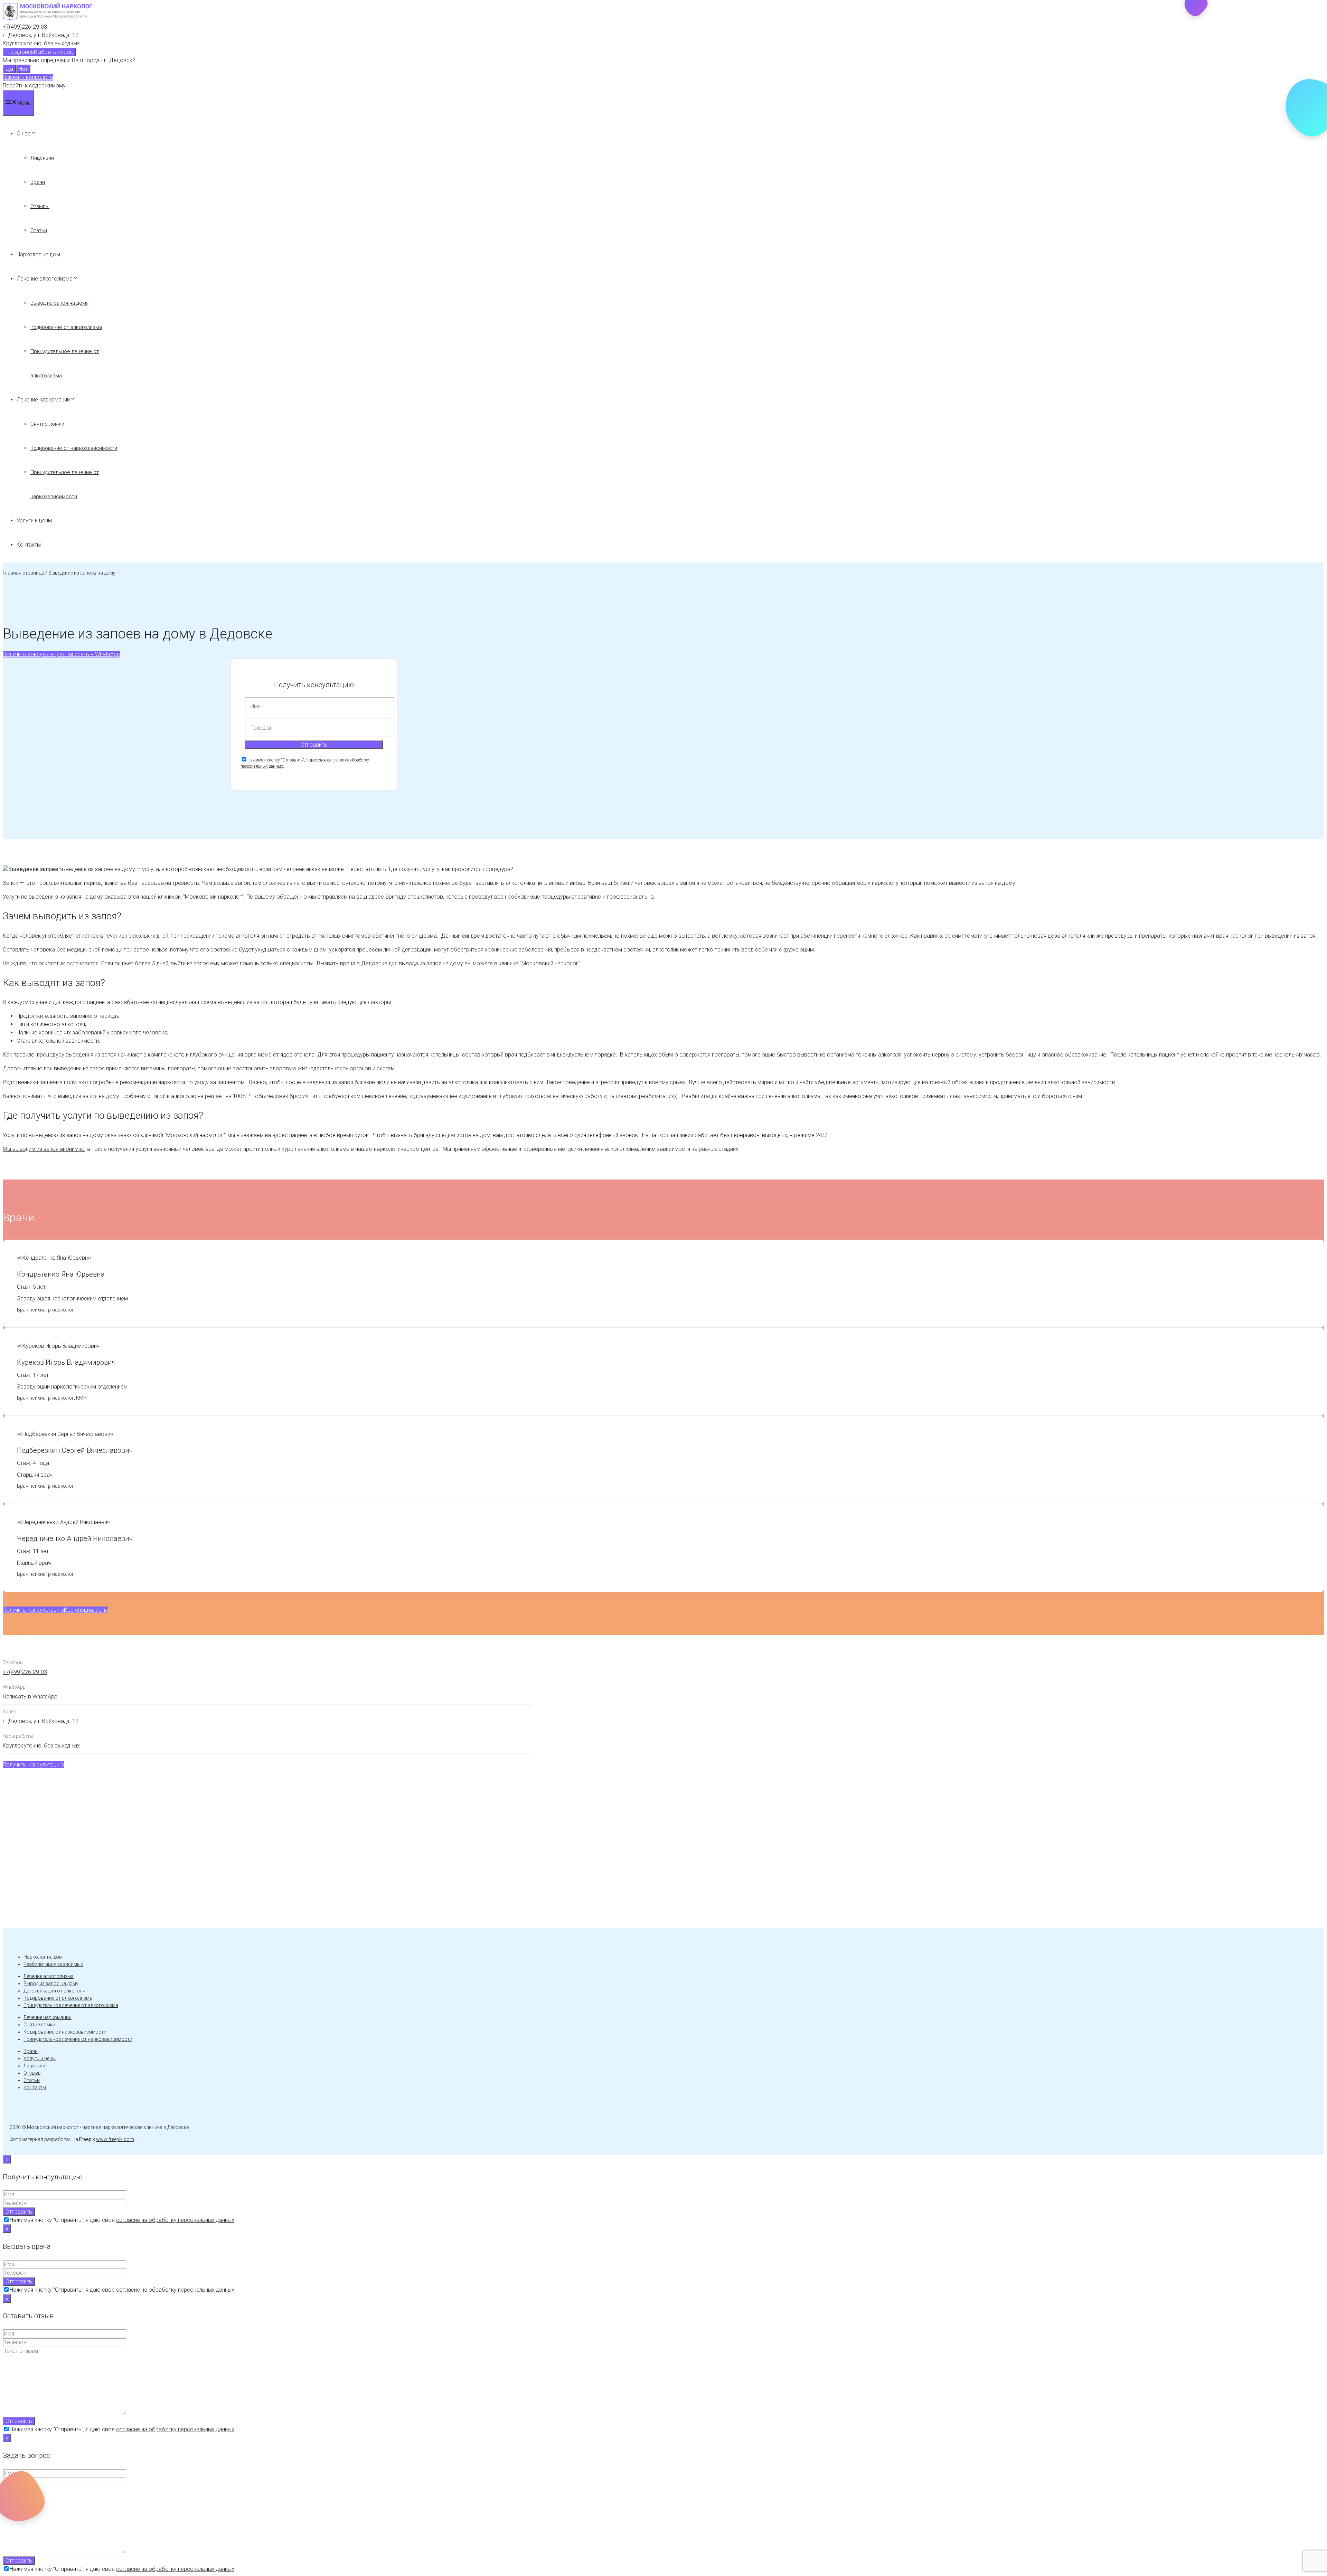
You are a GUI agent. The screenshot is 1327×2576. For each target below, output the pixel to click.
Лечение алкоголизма (45, 279)
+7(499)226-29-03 (25, 27)
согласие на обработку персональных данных (175, 2220)
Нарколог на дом (38, 254)
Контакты (29, 545)
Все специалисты (86, 1610)
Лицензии (42, 158)
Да (9, 69)
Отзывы (40, 206)
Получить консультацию (33, 654)
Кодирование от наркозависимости (74, 448)
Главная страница (23, 573)
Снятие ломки (47, 424)
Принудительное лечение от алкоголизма (71, 2005)
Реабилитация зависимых (53, 1964)
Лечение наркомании (43, 400)
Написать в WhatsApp (92, 654)
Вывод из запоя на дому (59, 303)
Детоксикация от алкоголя (54, 1991)
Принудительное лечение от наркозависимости (78, 2039)
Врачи (38, 182)
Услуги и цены (34, 520)
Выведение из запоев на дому (82, 573)
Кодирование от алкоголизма (66, 327)
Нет (23, 69)
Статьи (39, 230)
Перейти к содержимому (34, 86)
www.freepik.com (115, 2139)
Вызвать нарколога (28, 77)
